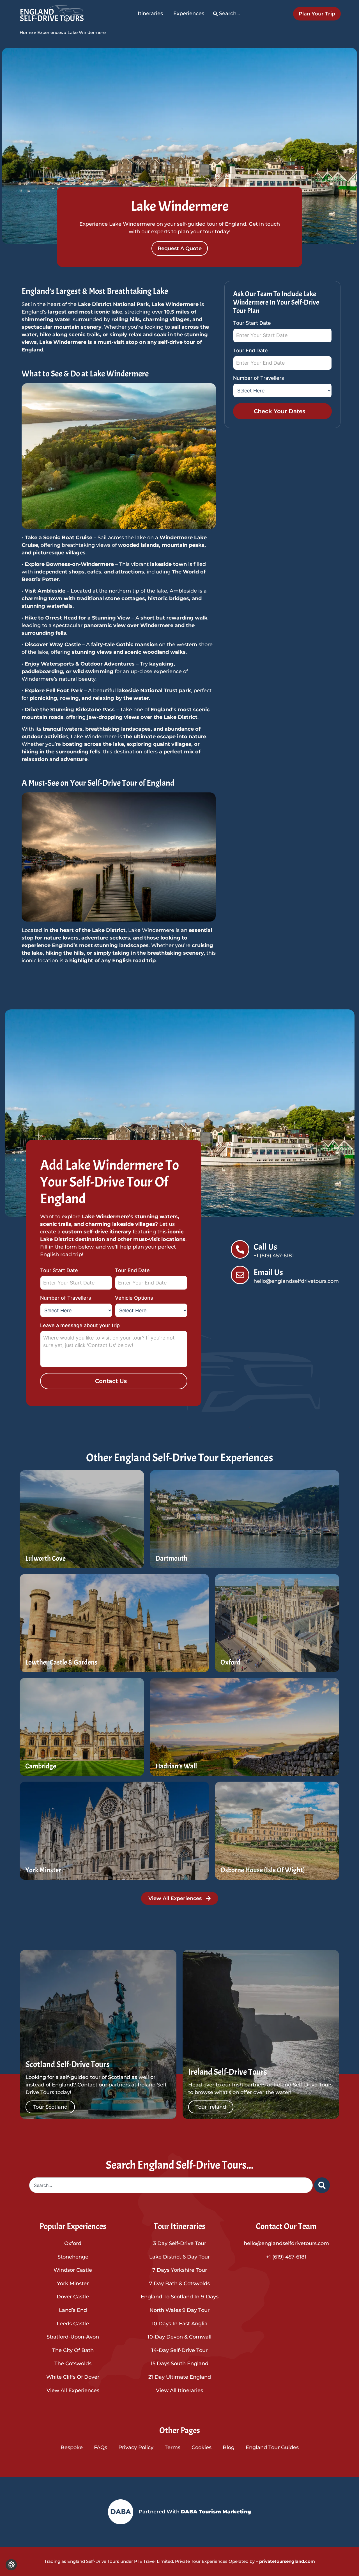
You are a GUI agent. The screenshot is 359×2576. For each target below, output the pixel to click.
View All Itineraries (179, 2390)
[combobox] (171, 2185)
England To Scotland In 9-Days (180, 2297)
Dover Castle (73, 2297)
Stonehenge (73, 2257)
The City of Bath (73, 2350)
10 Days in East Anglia (180, 2324)
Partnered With (195, 2512)
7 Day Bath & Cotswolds (179, 2284)
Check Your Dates (279, 411)
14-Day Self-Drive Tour (179, 2350)
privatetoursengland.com (286, 2561)
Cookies (202, 2447)
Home (26, 32)
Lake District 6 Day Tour (179, 2257)
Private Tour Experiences (201, 2561)
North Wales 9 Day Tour (179, 2310)
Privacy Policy (136, 2447)
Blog (229, 2447)
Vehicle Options (134, 1298)
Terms (172, 2447)
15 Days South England (179, 2364)
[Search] (322, 2185)
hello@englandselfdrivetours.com (286, 2243)
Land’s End (73, 2310)
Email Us (268, 1272)
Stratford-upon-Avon (73, 2337)
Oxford (73, 2243)
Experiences (50, 32)
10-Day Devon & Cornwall (179, 2337)
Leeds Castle (73, 2324)
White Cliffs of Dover (73, 2377)
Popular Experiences (73, 2226)
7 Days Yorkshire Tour (180, 2270)
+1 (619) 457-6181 (286, 2257)
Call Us (265, 1247)
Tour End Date (250, 351)
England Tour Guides (272, 2447)
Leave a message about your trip (80, 1326)
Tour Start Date (252, 323)
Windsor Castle (73, 2270)
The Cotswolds (73, 2364)
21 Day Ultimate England (180, 2377)
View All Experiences (73, 2390)
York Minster (73, 2284)
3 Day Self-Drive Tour (180, 2243)
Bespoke (72, 2447)
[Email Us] (240, 1275)
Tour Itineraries (179, 2226)
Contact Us (111, 1381)
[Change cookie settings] (11, 2565)
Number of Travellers (259, 378)
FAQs (101, 2447)
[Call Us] (240, 1249)
